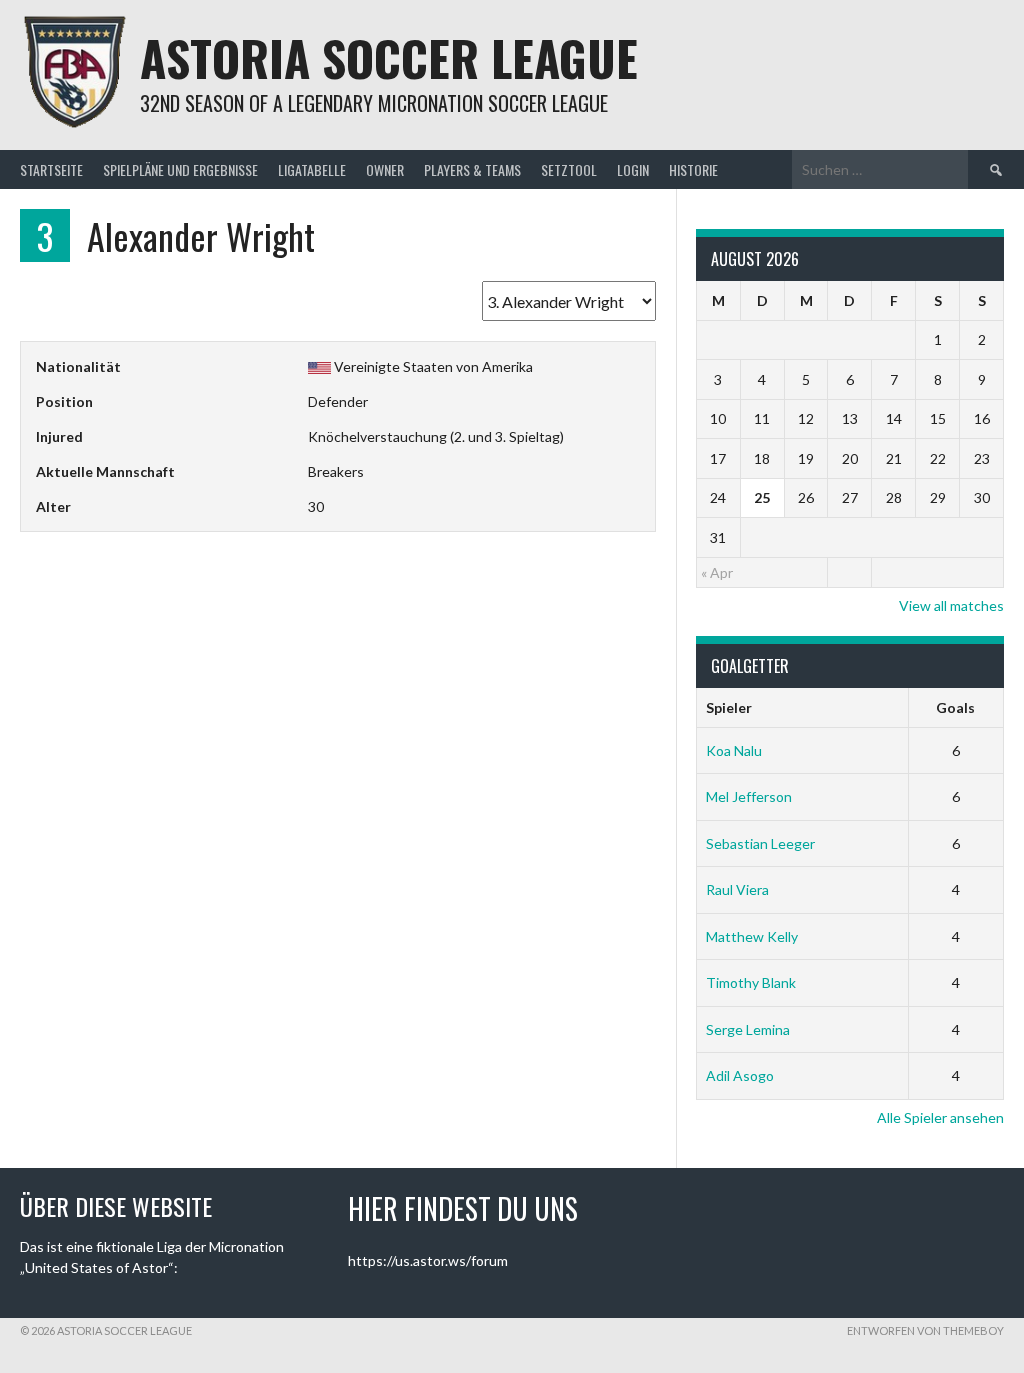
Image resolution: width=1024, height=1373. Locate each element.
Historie (693, 169)
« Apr (717, 572)
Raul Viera (737, 889)
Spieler (729, 707)
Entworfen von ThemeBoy (925, 1330)
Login (633, 169)
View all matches (951, 605)
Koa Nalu (734, 750)
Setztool (569, 169)
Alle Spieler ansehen (940, 1117)
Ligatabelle (312, 169)
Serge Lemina (748, 1029)
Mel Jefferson (749, 796)
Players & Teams (472, 169)
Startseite (51, 169)
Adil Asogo (740, 1075)
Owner (385, 169)
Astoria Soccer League (389, 57)
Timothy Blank (751, 982)
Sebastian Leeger (760, 843)
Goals (955, 707)
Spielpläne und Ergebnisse (180, 169)
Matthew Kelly (752, 936)
